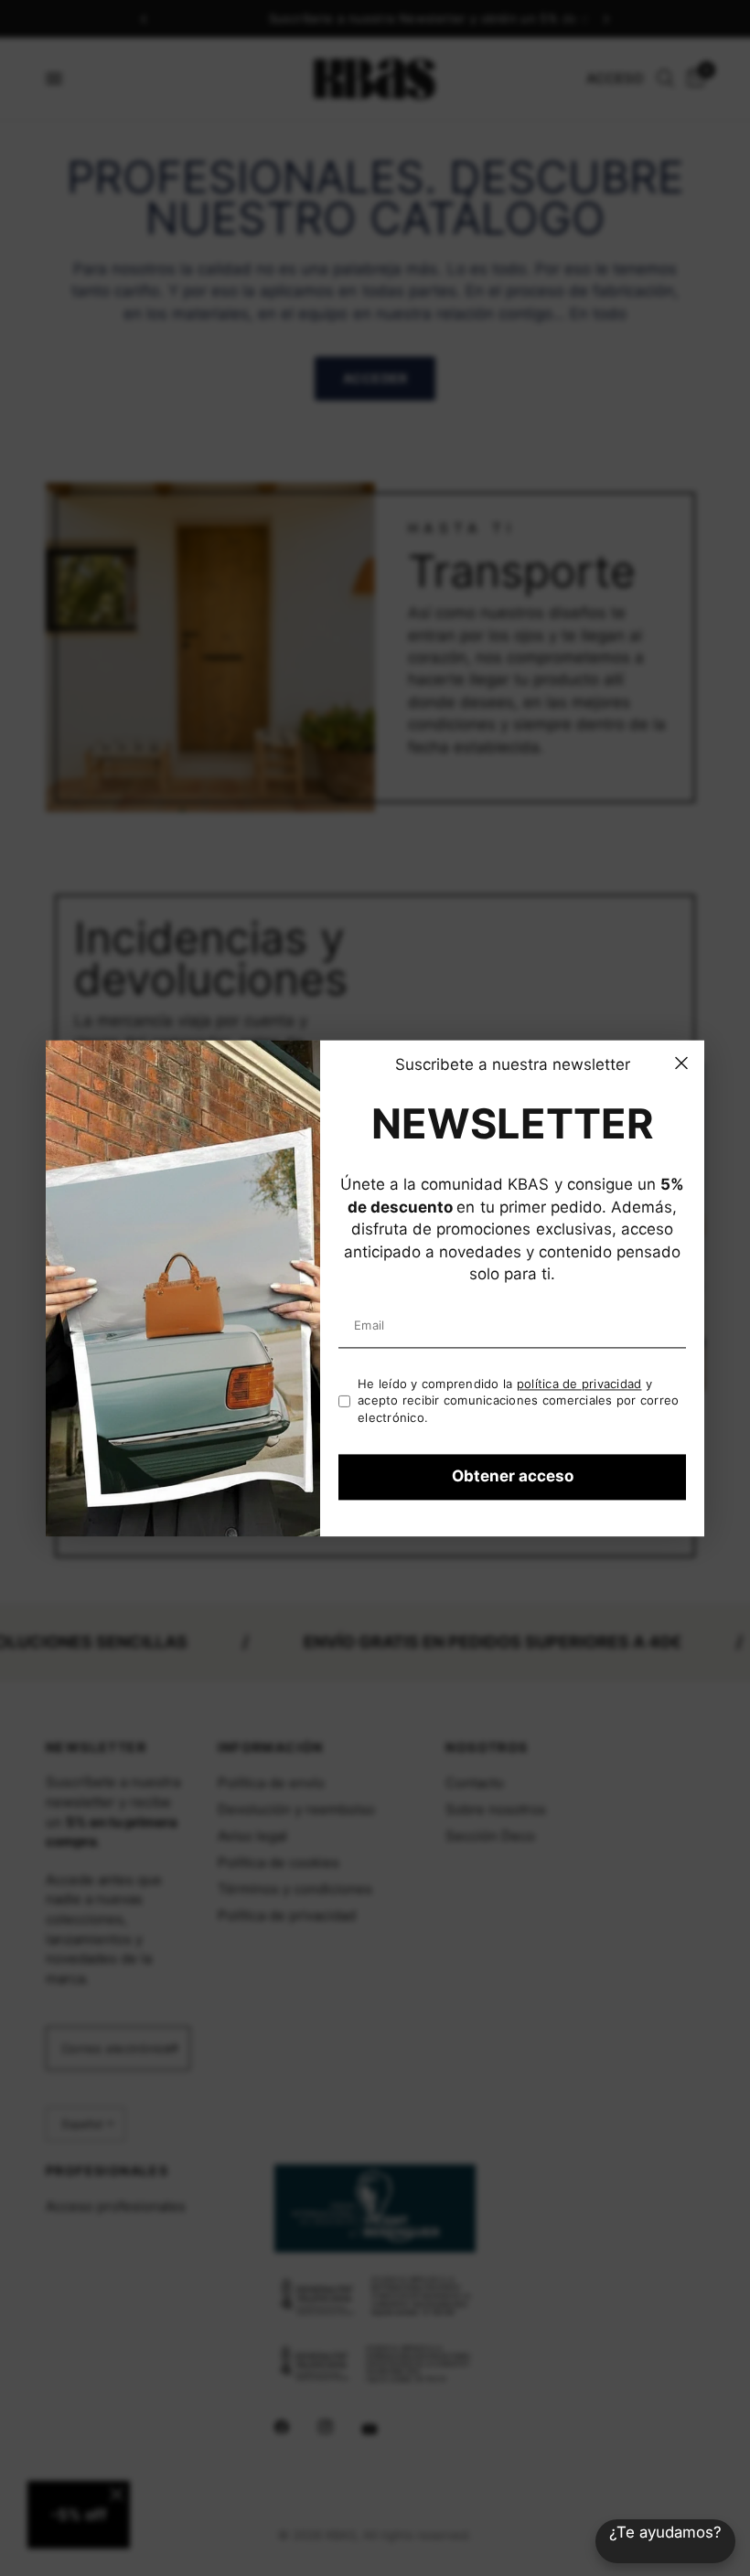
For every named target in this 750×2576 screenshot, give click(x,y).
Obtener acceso (513, 1477)
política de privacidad (579, 1384)
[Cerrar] (681, 1063)
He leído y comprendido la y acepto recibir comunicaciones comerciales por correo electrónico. (519, 1400)
